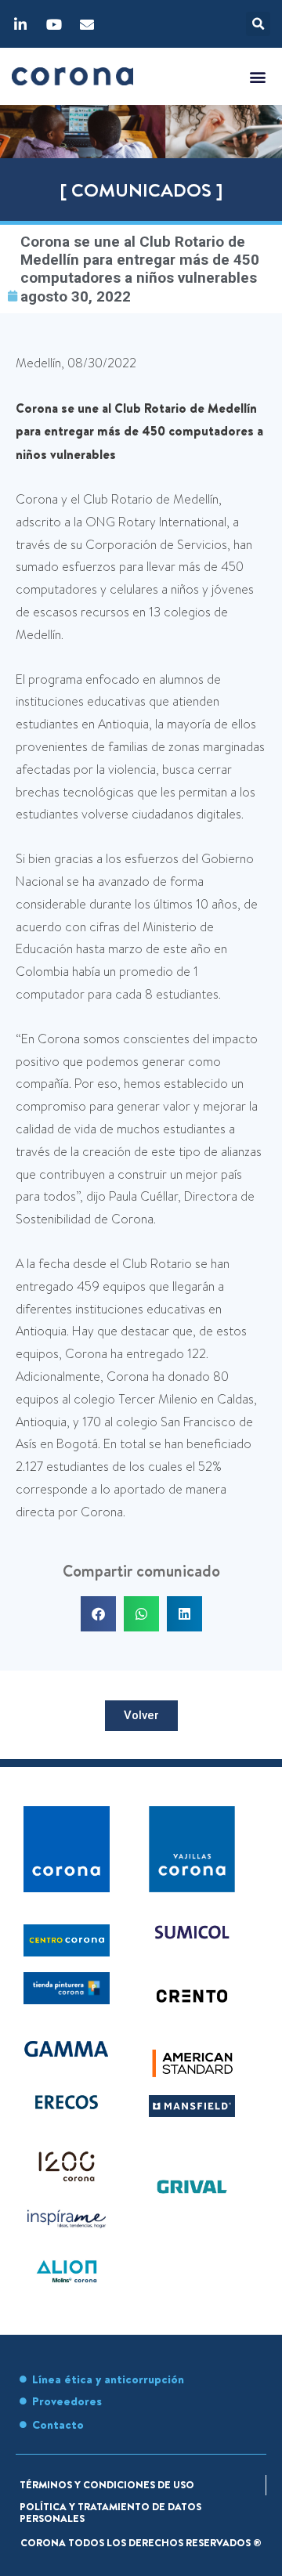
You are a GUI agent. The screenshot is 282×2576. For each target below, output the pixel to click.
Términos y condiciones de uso (107, 2484)
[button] (258, 24)
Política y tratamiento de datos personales (110, 2513)
